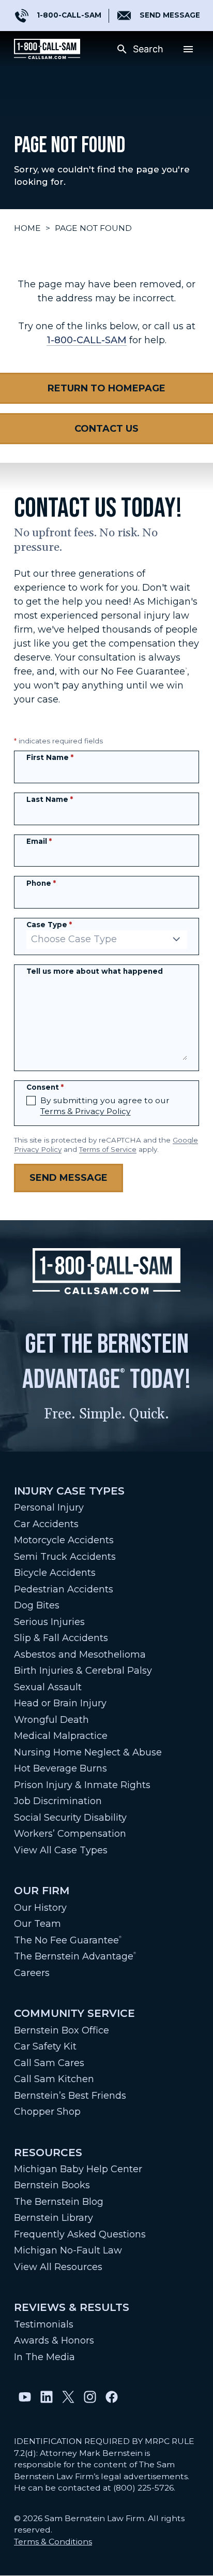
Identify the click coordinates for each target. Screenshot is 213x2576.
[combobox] (107, 940)
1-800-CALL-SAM (87, 340)
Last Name (50, 799)
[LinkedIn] (47, 2397)
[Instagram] (90, 2397)
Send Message (69, 1178)
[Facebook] (112, 2397)
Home (27, 228)
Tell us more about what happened (95, 971)
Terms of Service (108, 1149)
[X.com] (68, 2397)
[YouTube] (25, 2397)
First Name (50, 757)
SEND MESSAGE (170, 15)
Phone (41, 883)
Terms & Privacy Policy (86, 1111)
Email (39, 841)
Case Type (49, 925)
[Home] (47, 49)
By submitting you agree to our (105, 1106)
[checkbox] (31, 1101)
